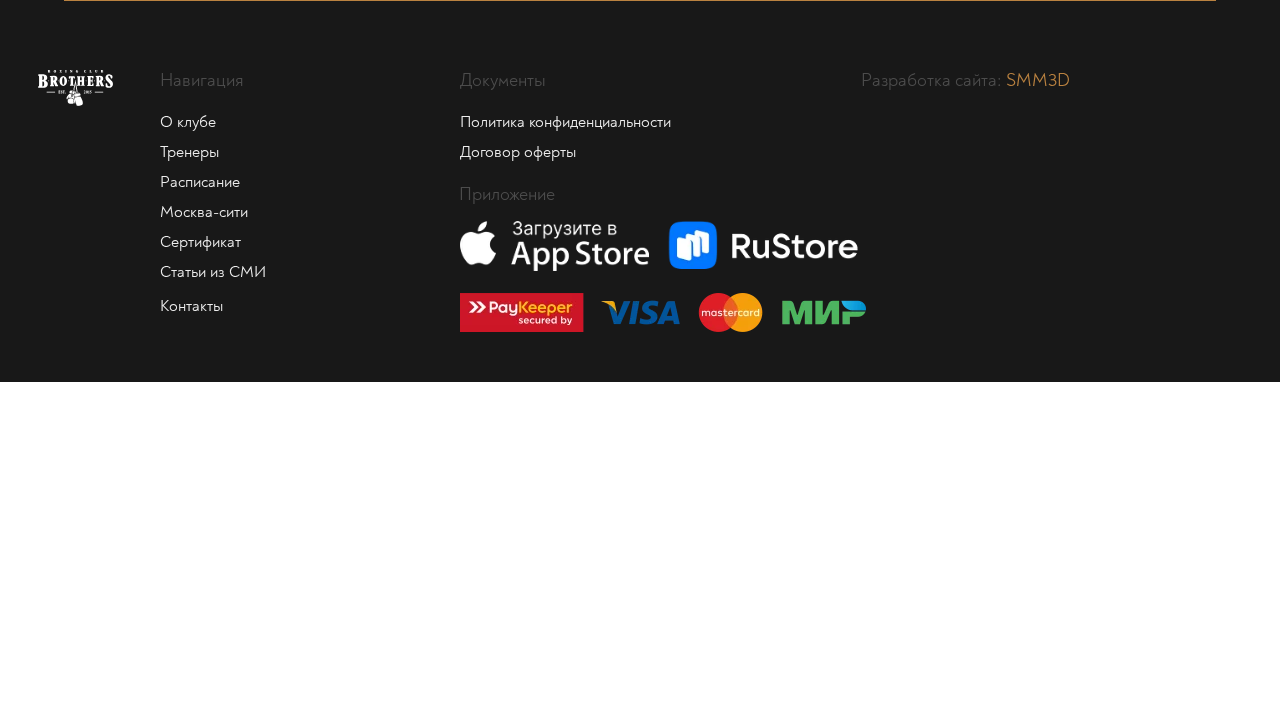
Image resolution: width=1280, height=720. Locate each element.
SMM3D (1038, 80)
